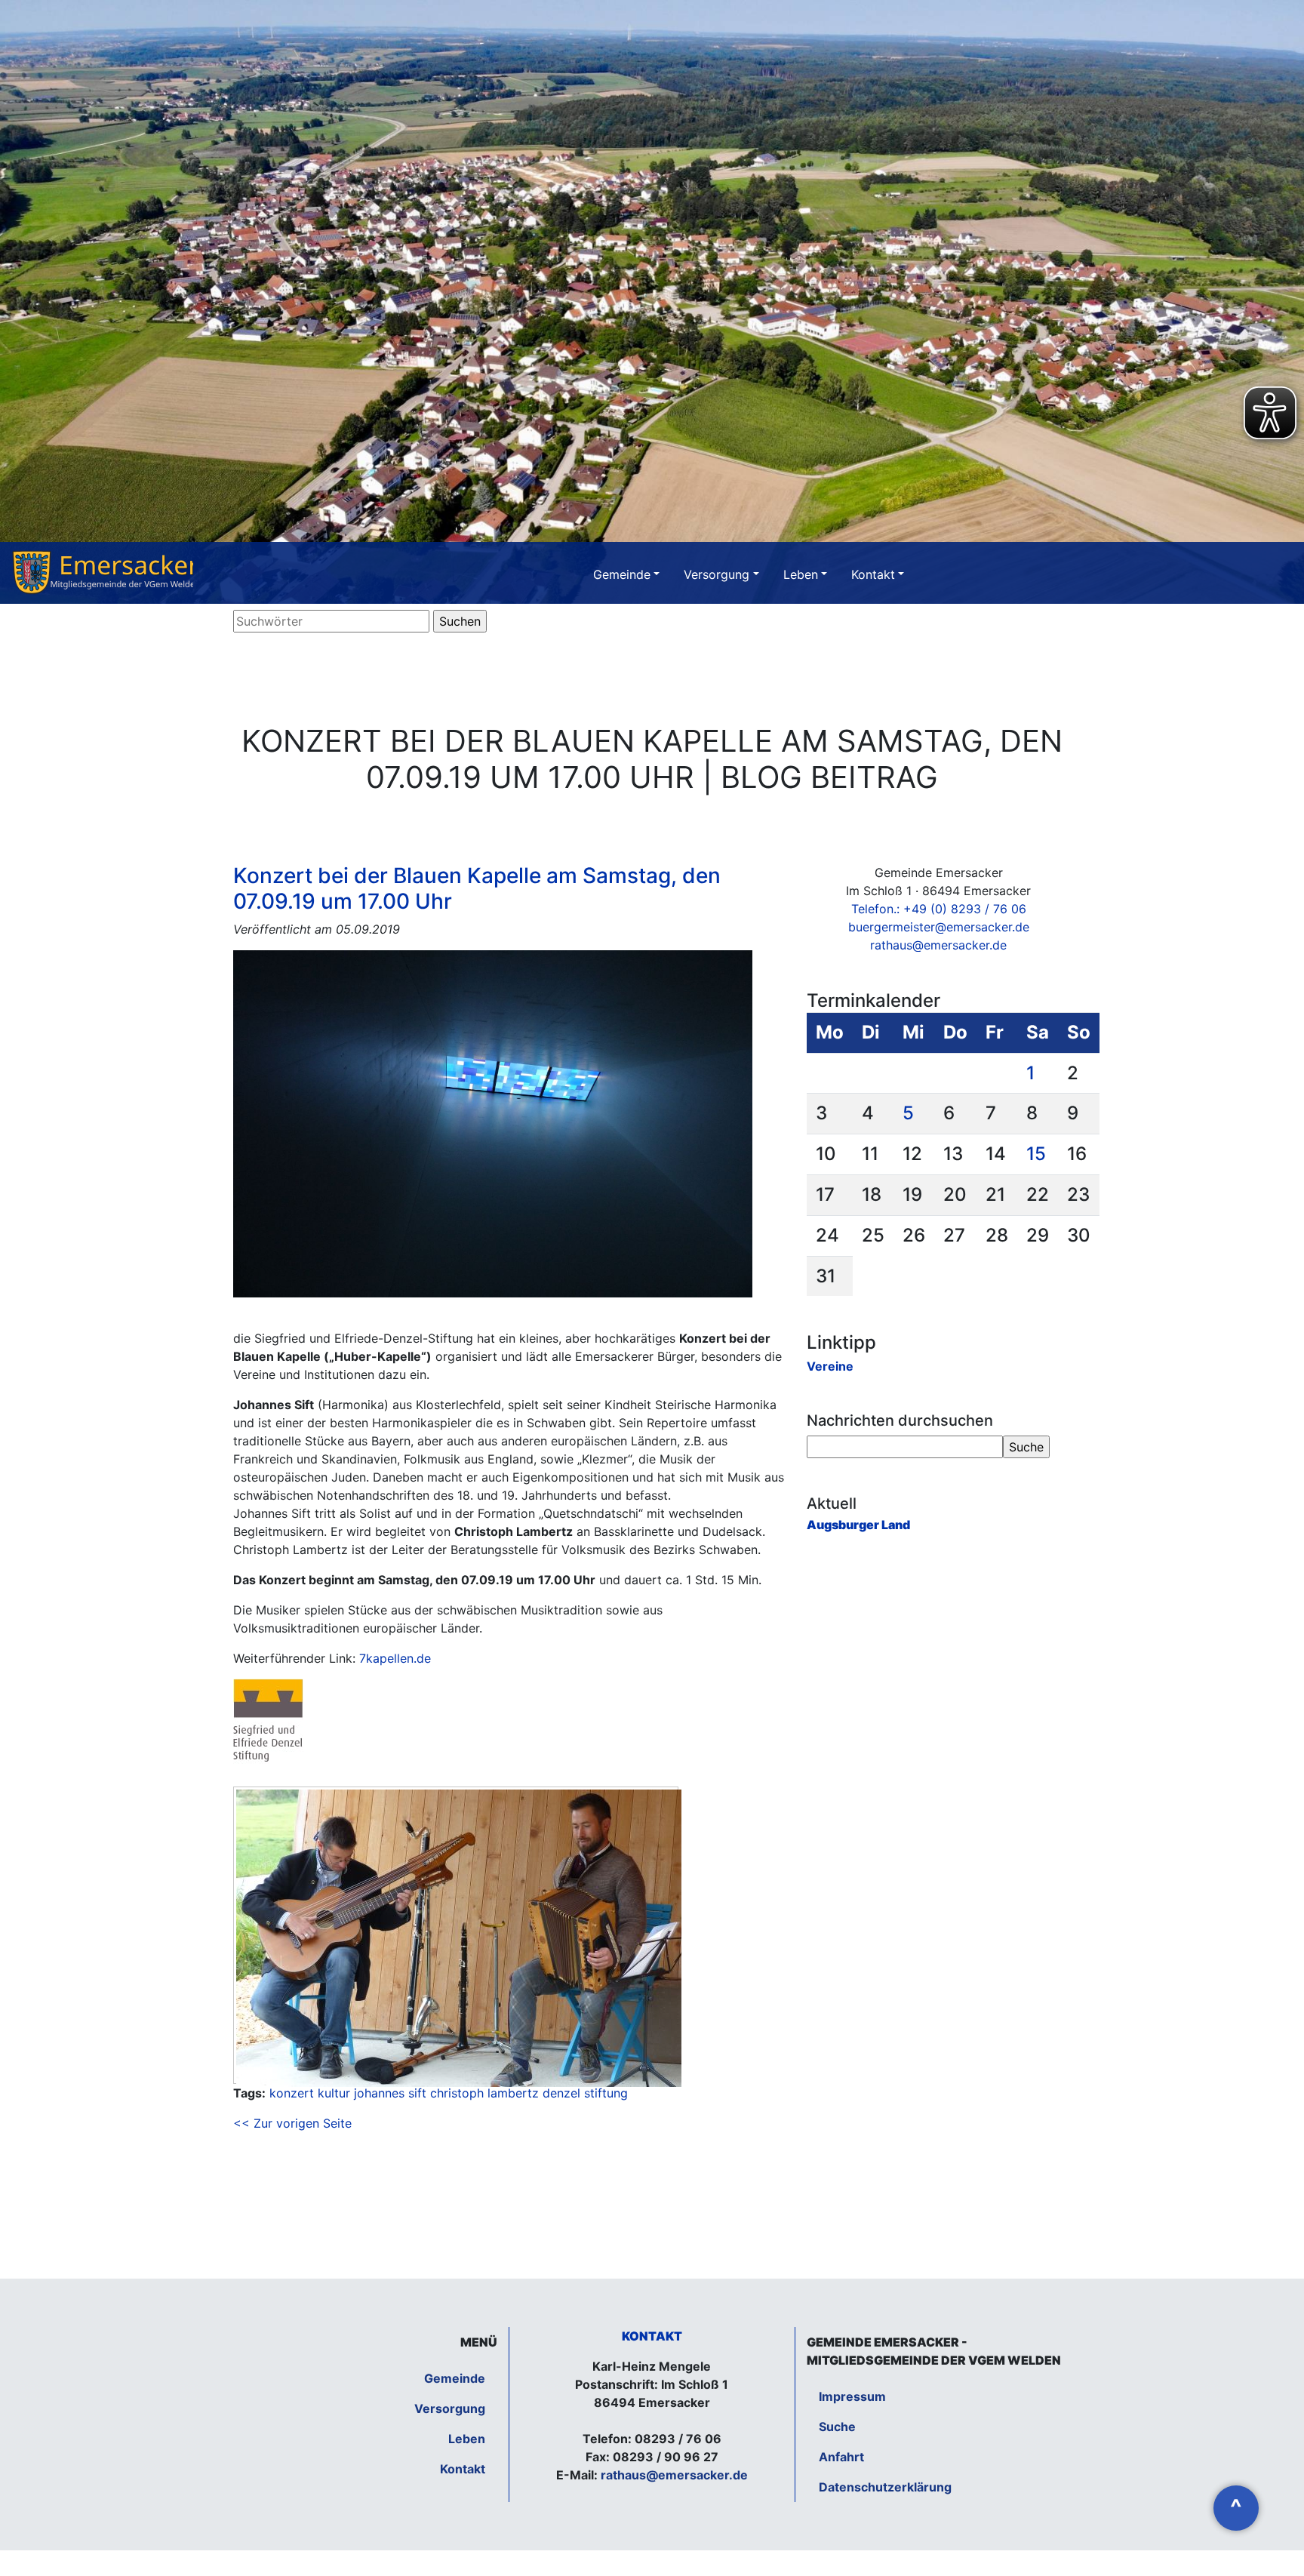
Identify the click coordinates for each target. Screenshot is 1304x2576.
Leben (801, 574)
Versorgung (717, 574)
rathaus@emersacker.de (938, 945)
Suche (837, 2427)
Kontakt (873, 574)
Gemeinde (622, 574)
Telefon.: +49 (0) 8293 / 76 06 (939, 909)
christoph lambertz (484, 2093)
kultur (334, 2093)
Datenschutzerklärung (885, 2487)
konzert (292, 2093)
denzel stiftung (585, 2093)
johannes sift (390, 2093)
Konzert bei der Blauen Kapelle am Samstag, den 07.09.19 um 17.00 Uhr (477, 888)
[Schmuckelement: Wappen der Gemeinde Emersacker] (103, 573)
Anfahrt (841, 2457)
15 (1036, 1154)
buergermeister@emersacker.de (939, 927)
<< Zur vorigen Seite (292, 2123)
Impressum (852, 2396)
